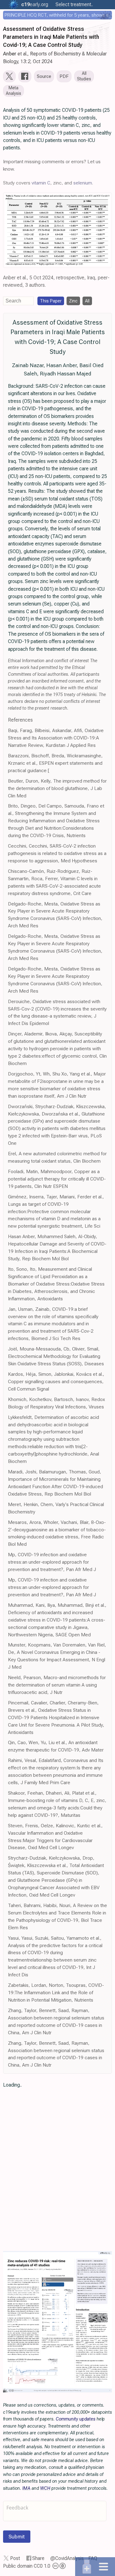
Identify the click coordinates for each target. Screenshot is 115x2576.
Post (15, 2558)
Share (38, 2558)
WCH (45, 2488)
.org (35, 4)
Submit (17, 2537)
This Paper (51, 301)
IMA (26, 2488)
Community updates (76, 2419)
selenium (83, 183)
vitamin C (41, 183)
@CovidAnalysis (67, 2558)
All (87, 301)
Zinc (73, 301)
